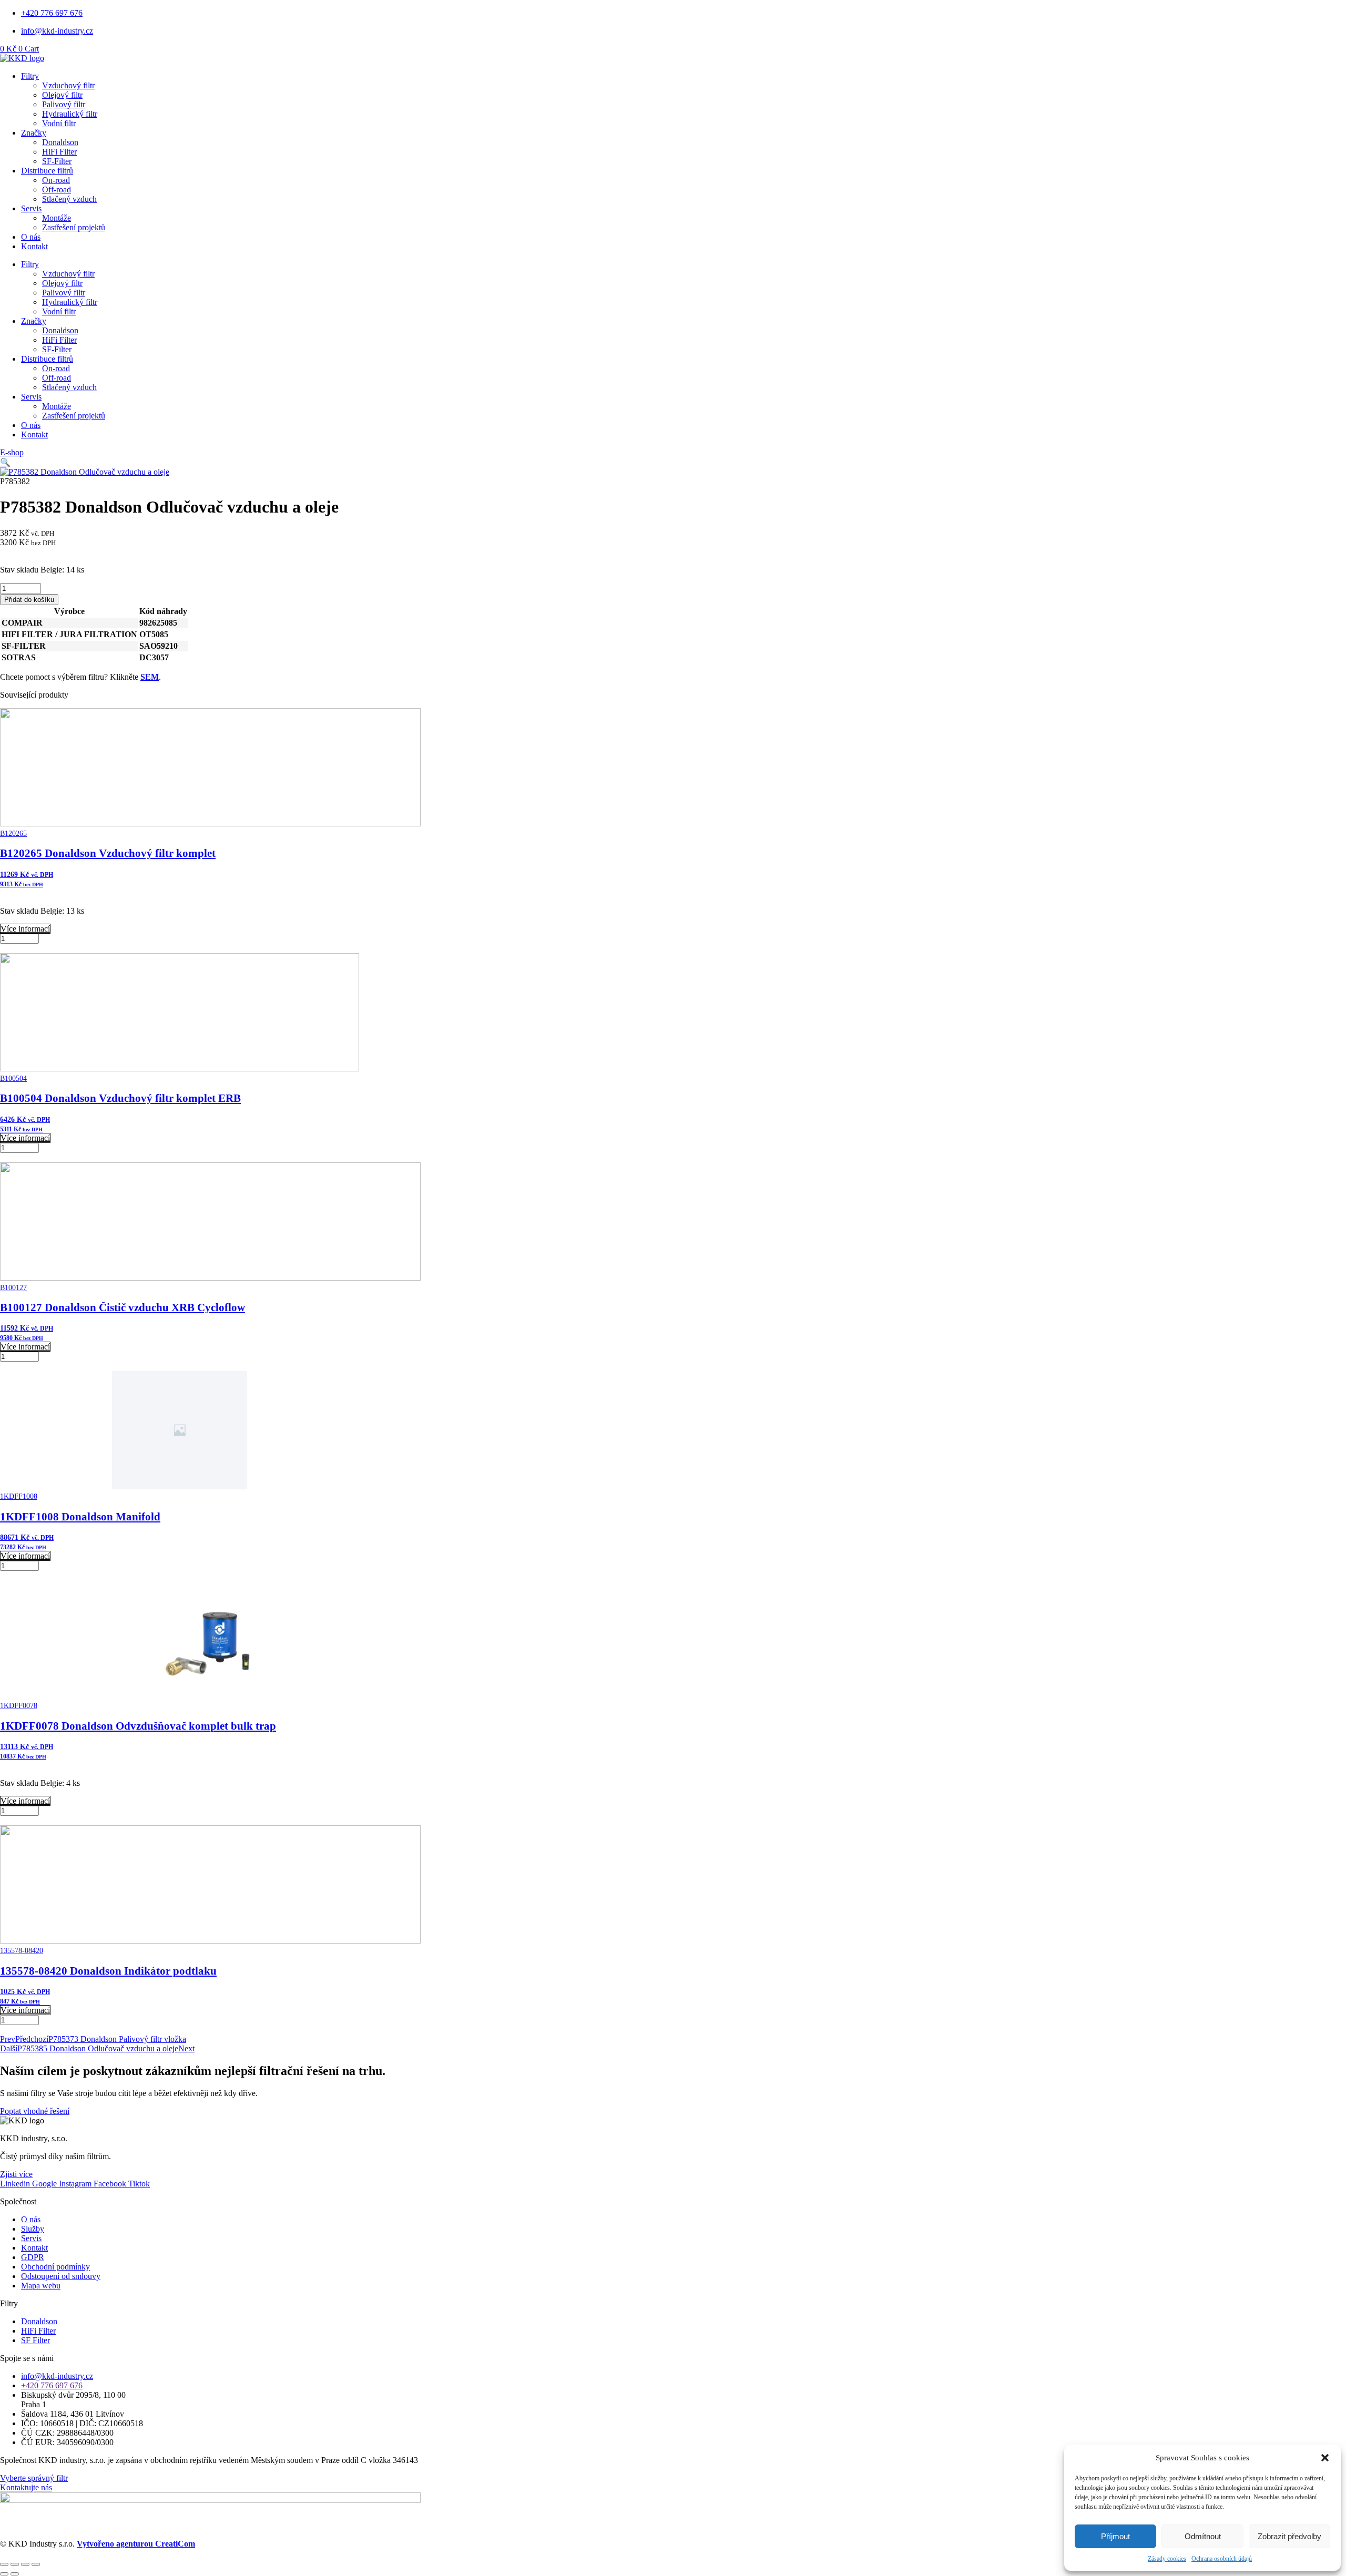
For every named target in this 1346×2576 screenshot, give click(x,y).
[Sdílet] (25, 2564)
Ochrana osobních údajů (1222, 2559)
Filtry (30, 76)
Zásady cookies (1167, 2559)
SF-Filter (57, 161)
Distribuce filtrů (47, 171)
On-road (56, 180)
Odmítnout (1203, 2536)
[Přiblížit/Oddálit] (4, 2564)
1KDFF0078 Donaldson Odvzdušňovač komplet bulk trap (138, 1726)
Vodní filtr (59, 123)
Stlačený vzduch (69, 199)
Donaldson (60, 142)
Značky (34, 133)
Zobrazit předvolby (1289, 2536)
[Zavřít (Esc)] (36, 2564)
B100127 (13, 1288)
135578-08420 (22, 1951)
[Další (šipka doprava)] (15, 2574)
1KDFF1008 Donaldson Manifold (80, 1517)
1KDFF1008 (19, 1496)
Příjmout (1115, 2536)
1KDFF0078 (19, 1706)
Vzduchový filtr (68, 85)
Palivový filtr (64, 104)
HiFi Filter (59, 152)
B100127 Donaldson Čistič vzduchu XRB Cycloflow (123, 1307)
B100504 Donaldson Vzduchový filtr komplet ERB (120, 1098)
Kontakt (34, 246)
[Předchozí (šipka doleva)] (4, 2574)
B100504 (13, 1079)
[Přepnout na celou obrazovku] (15, 2564)
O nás (31, 237)
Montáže (57, 218)
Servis (31, 208)
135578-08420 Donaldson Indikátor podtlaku (108, 1971)
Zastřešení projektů (74, 227)
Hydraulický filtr (70, 114)
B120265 (13, 834)
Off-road (57, 190)
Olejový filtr (62, 95)
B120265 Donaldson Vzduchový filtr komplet (108, 853)
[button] (1325, 2458)
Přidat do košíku (29, 600)
